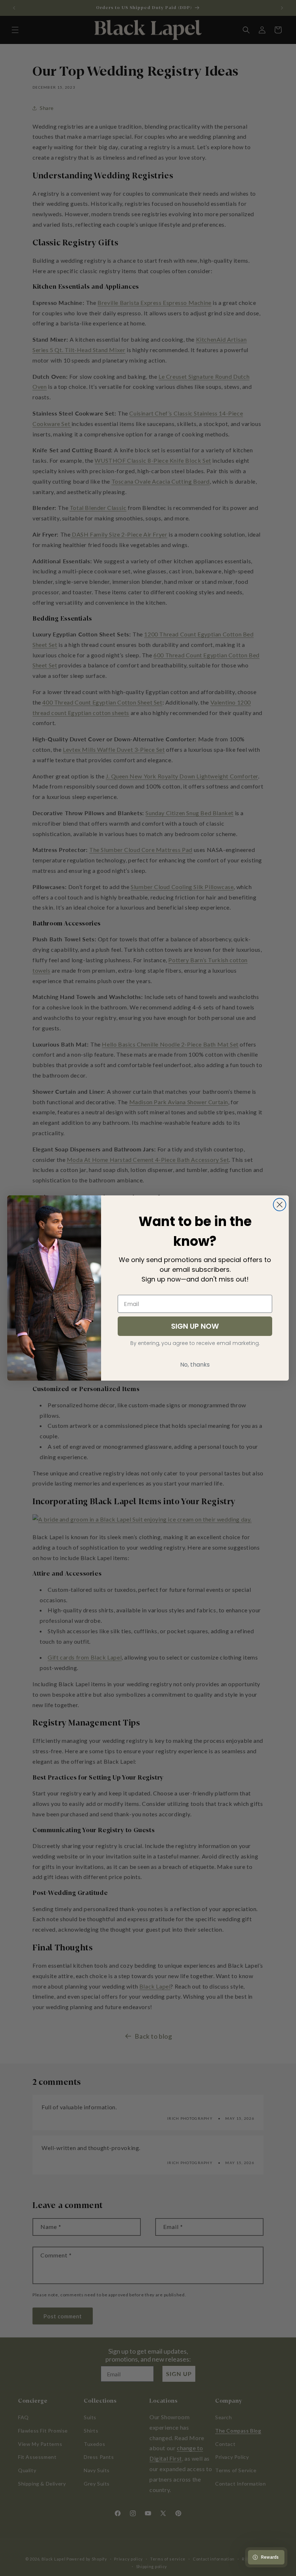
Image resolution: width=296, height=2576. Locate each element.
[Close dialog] (280, 1205)
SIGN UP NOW (195, 1326)
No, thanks (195, 1365)
